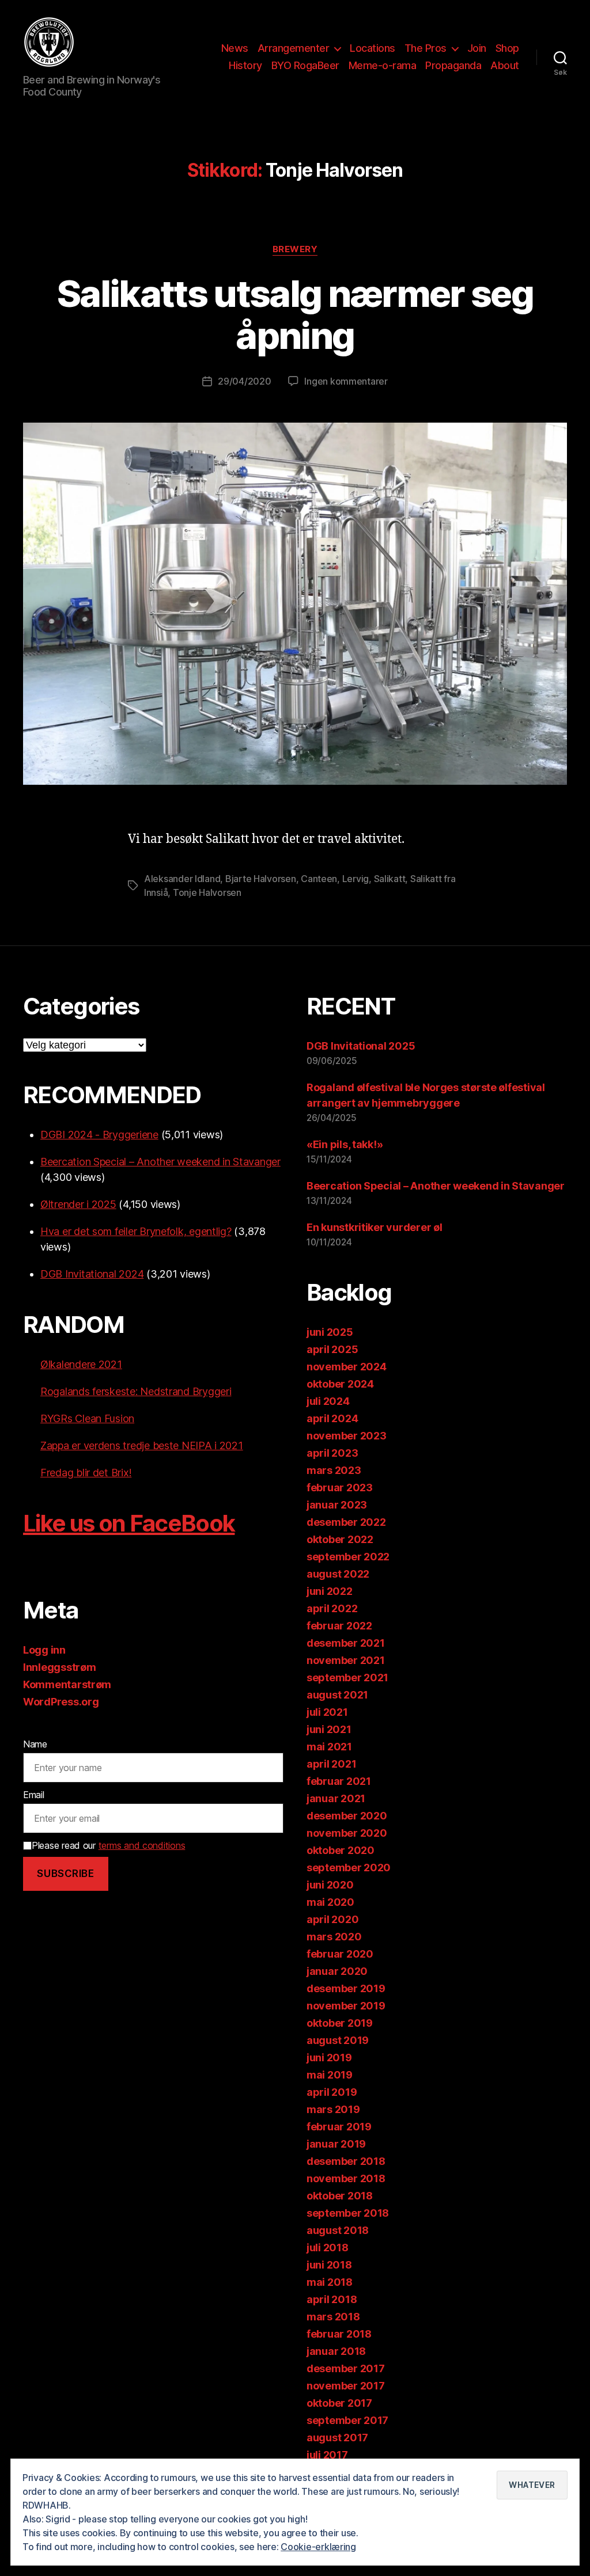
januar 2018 (336, 2351)
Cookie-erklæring (318, 2547)
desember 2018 (346, 2161)
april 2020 (332, 1919)
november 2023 (347, 1436)
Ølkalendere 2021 (81, 1364)
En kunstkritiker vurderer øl (374, 1227)
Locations (372, 48)
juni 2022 (330, 1591)
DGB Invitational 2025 (361, 1046)
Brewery (295, 249)
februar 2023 (340, 1488)
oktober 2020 (341, 1850)
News (235, 48)
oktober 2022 (340, 1539)
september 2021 (347, 1678)
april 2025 (332, 1349)
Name (35, 1744)
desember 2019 (346, 1988)
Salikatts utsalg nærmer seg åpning (295, 314)
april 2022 (332, 1608)
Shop (507, 48)
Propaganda (453, 65)
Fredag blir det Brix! (86, 1473)
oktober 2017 (339, 2403)
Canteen (319, 879)
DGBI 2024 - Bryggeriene (99, 1135)
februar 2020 (340, 1954)
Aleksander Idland (182, 879)
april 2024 (332, 1418)
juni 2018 (329, 2265)
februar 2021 (339, 1781)
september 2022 (348, 1557)
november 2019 (346, 2006)
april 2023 (332, 1453)
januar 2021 (336, 1798)
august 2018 (338, 2230)
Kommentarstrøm (67, 1684)
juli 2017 (327, 2455)
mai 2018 (330, 2282)
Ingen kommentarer (346, 381)
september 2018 (348, 2213)
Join (477, 48)
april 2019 (332, 2092)
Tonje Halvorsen (207, 892)
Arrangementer (294, 48)
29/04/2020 (244, 381)
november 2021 (346, 1660)
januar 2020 (337, 1971)
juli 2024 (328, 1401)
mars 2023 (334, 1470)
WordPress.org (61, 1702)
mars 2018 (333, 2317)
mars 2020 (334, 1937)
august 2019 (338, 2040)
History (245, 65)
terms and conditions (142, 1845)
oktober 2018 (340, 2196)
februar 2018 (339, 2334)
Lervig (355, 879)
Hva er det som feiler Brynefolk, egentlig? (136, 1231)
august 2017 (337, 2438)
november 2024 (347, 1367)
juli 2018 (328, 2248)
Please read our (108, 1845)
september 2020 (349, 1868)
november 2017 (346, 2386)
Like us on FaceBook (129, 1523)
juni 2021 (329, 1729)
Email (34, 1795)
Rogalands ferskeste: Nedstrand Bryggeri (136, 1391)
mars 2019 (333, 2109)
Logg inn (44, 1650)
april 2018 (332, 2299)
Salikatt (390, 879)
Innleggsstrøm (60, 1667)
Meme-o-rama (383, 65)
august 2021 (337, 1695)
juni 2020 (330, 1885)
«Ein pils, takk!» (345, 1144)
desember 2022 (346, 1522)
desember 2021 (346, 1643)
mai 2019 (330, 2075)
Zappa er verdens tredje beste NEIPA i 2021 (142, 1445)
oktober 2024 (340, 1384)
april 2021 (331, 1764)
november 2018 (346, 2178)
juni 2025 (330, 1332)
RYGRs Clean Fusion (87, 1418)
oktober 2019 (340, 2023)
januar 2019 (336, 2144)
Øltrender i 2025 (78, 1204)
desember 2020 (347, 1816)
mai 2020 (330, 1902)
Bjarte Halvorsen (261, 879)
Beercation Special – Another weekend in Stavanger (160, 1162)
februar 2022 (339, 1626)
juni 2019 (329, 2058)
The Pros (426, 48)
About (505, 65)
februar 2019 (339, 2127)
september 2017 (347, 2420)
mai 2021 (329, 1747)
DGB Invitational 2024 (92, 1274)
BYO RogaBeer (305, 65)
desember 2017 (346, 2368)
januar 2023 (337, 1505)
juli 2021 (327, 1712)
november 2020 (347, 1833)
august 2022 (338, 1574)
